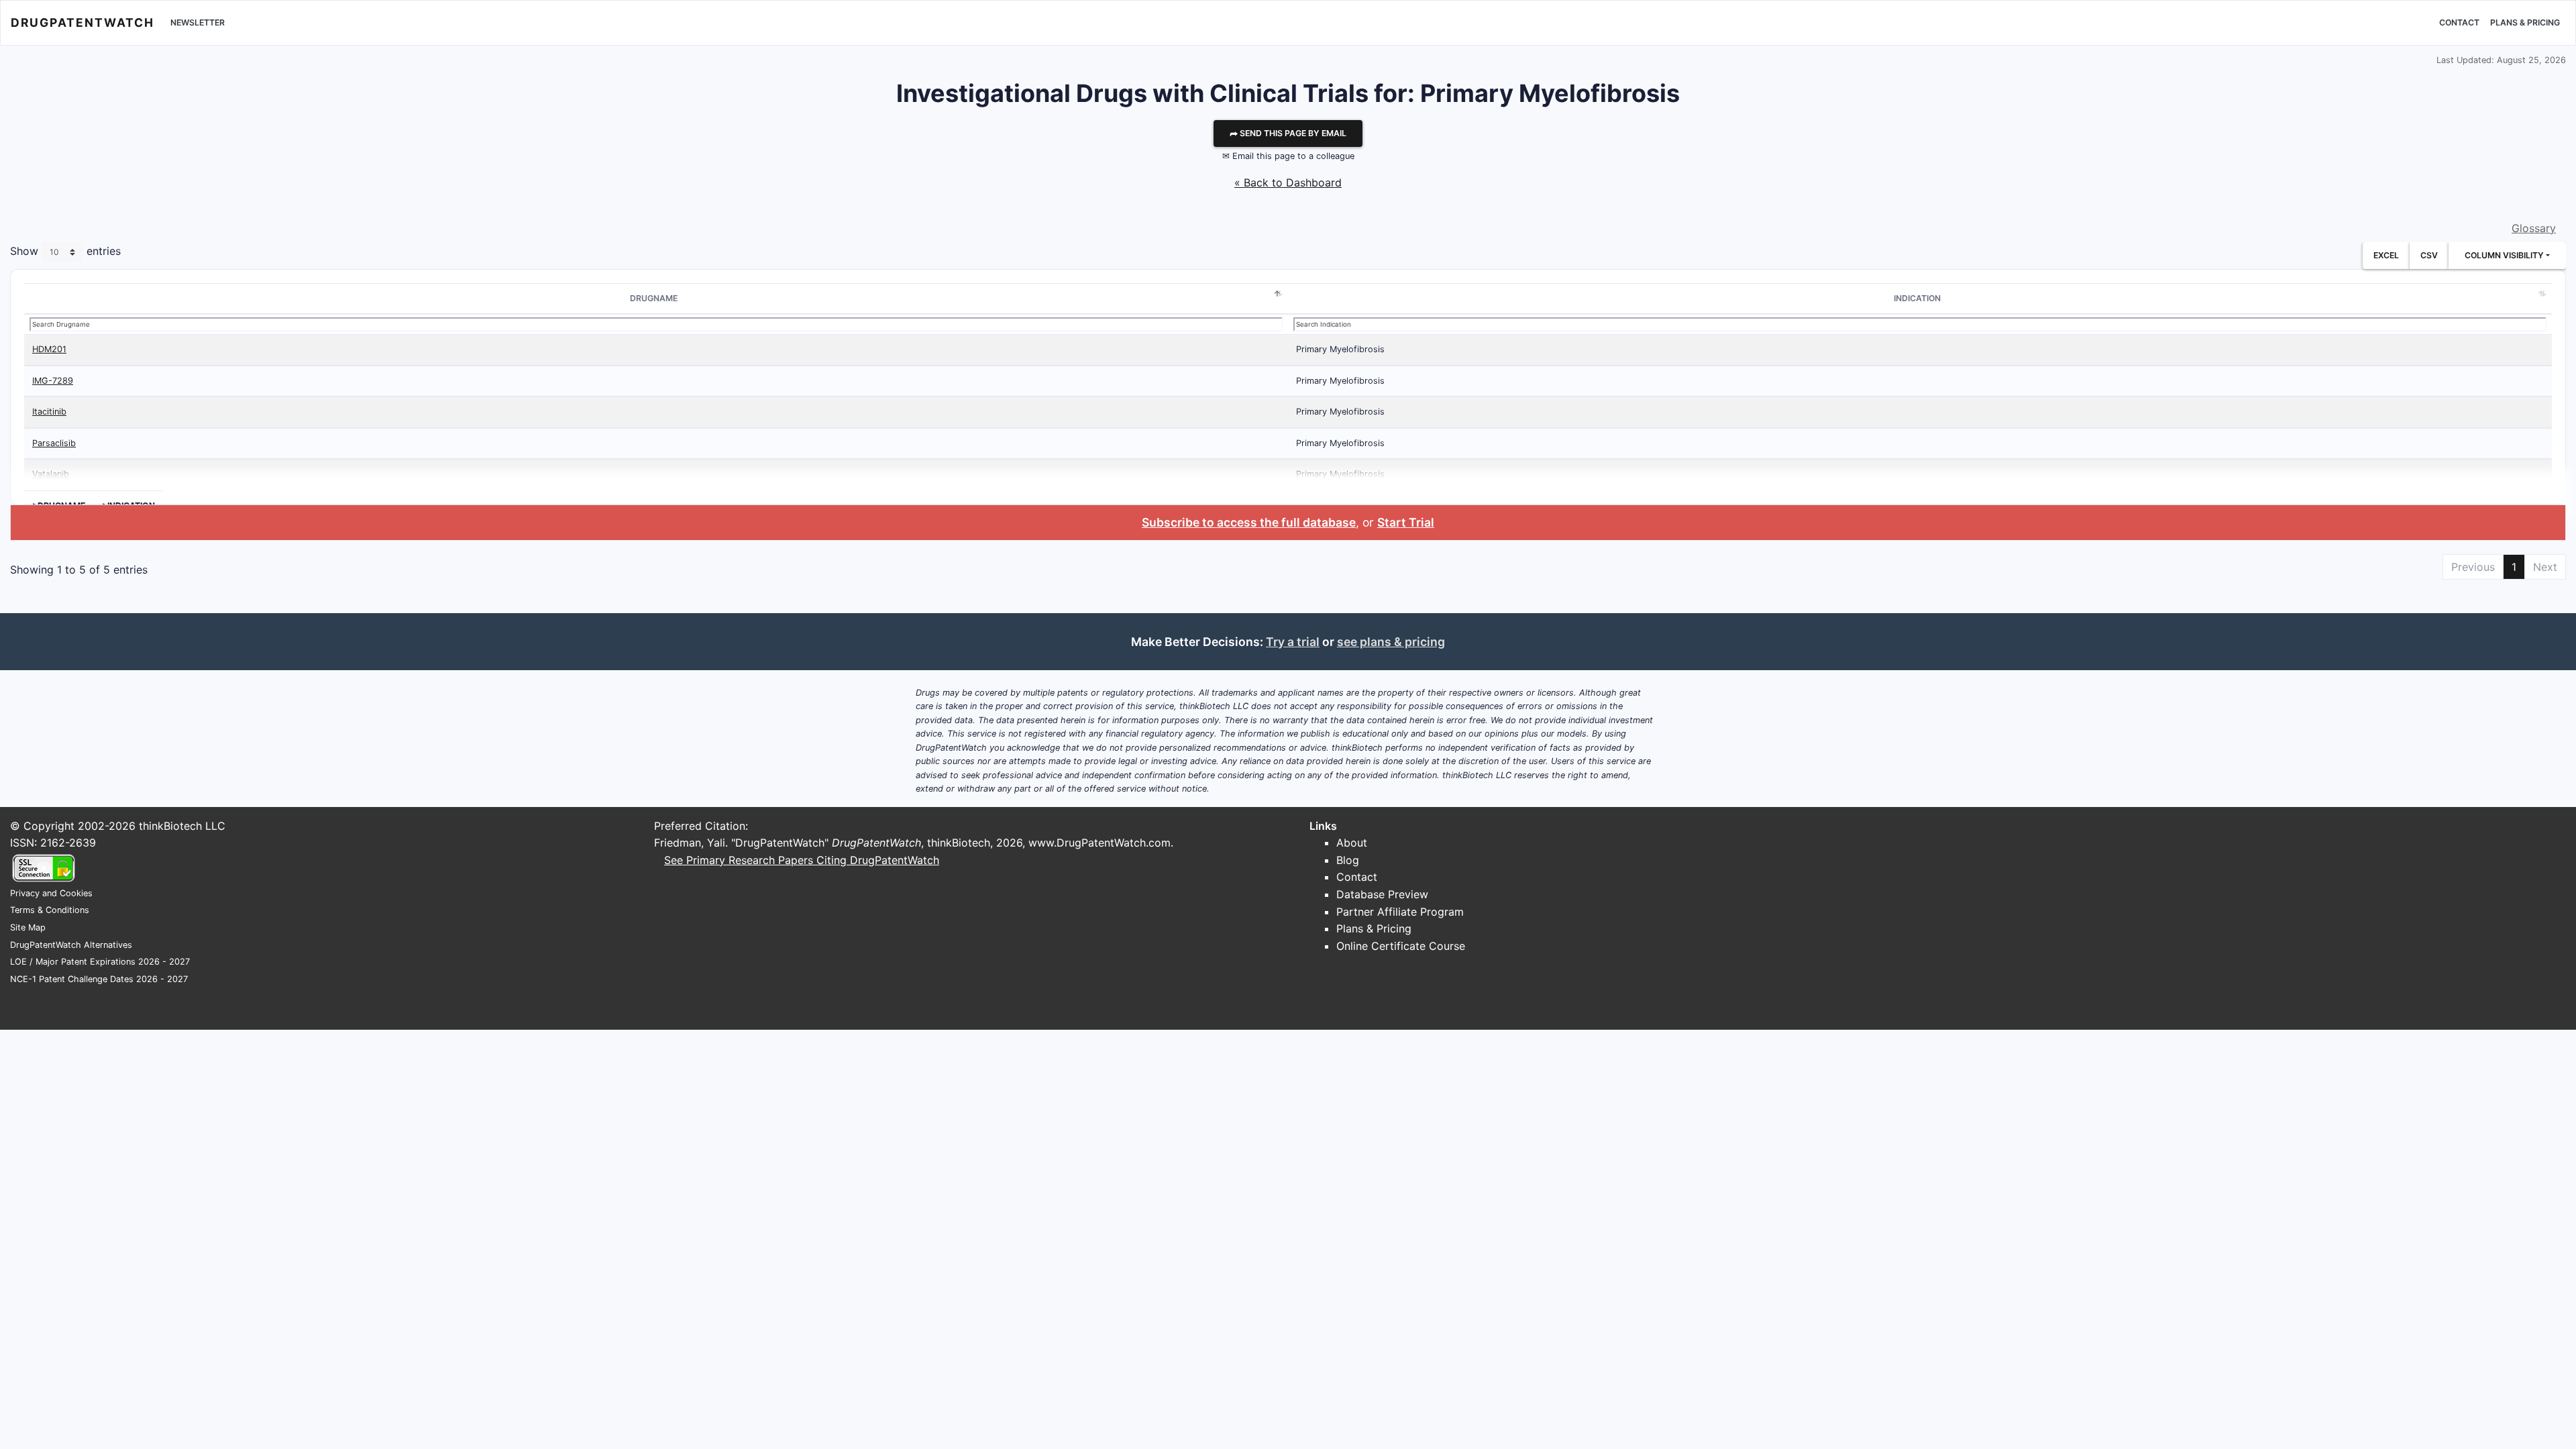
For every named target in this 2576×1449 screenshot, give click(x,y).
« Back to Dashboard (1288, 182)
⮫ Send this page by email (1288, 133)
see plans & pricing (1391, 642)
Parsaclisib (54, 443)
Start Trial (1406, 522)
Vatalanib (51, 474)
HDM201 (49, 349)
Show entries (65, 252)
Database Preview (1382, 894)
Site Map (28, 927)
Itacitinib (49, 412)
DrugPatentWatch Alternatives (71, 945)
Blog (1348, 860)
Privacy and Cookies (51, 893)
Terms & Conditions (50, 910)
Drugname (654, 298)
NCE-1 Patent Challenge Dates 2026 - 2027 (99, 979)
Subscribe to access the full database (1249, 522)
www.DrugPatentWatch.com (1099, 843)
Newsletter (198, 22)
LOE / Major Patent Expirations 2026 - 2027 (100, 962)
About (1352, 843)
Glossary (2534, 228)
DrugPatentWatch (83, 22)
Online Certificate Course (1401, 946)
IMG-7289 (53, 381)
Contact (2459, 22)
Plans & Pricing (2525, 22)
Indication (1917, 298)
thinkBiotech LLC (182, 826)
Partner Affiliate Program (1400, 912)
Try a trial (1293, 642)
